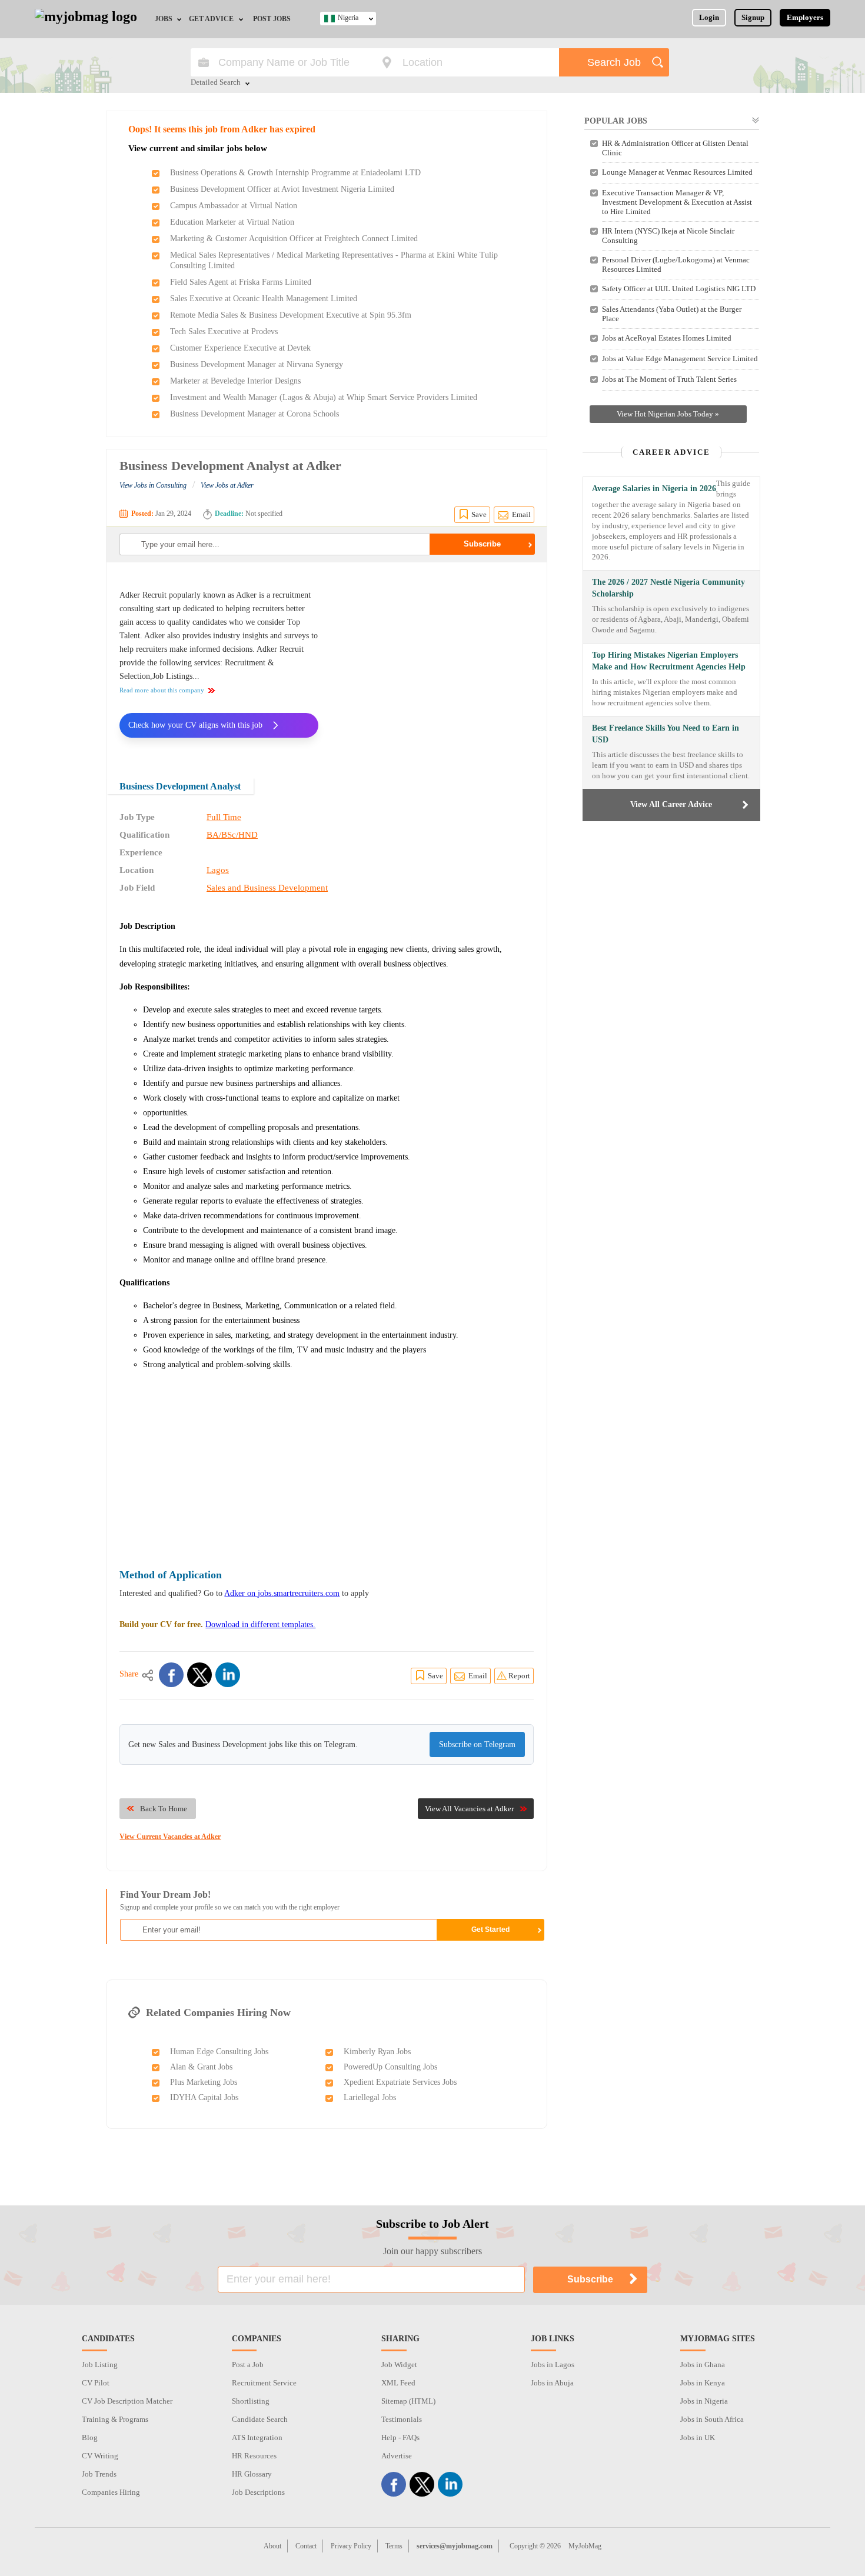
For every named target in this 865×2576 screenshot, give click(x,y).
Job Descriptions (258, 2492)
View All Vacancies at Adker (469, 1809)
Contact (306, 2546)
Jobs (164, 19)
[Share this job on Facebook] (171, 1675)
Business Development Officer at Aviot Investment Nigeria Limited (282, 189)
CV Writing (100, 2456)
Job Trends (99, 2474)
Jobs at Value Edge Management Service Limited (680, 359)
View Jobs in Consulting (153, 485)
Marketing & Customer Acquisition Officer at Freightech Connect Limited (294, 239)
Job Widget (399, 2365)
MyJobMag (585, 2546)
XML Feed (398, 2383)
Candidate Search (260, 2419)
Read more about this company (162, 690)
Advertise (397, 2456)
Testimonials (402, 2419)
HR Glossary (252, 2474)
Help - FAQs (400, 2437)
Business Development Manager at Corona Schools (254, 414)
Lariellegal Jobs (370, 2097)
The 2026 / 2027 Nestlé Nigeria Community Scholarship (668, 588)
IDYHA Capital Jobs (204, 2097)
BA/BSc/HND (232, 835)
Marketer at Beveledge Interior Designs (235, 381)
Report (519, 1676)
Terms (394, 2546)
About (272, 2546)
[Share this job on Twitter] (199, 1675)
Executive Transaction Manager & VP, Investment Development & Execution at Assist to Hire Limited (677, 202)
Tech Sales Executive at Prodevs (224, 331)
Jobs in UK (698, 2437)
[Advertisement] (435, 662)
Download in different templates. (260, 1624)
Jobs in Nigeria (704, 2401)
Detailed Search (216, 83)
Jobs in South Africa (712, 2419)
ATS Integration (257, 2437)
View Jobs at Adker (227, 485)
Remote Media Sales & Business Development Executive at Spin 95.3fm (291, 315)
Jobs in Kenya (703, 2383)
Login (709, 17)
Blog (90, 2437)
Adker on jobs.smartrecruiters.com (282, 1593)
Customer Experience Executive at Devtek (240, 348)
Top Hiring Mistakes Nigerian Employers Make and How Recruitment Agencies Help (669, 661)
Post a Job (248, 2365)
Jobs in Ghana (703, 2365)
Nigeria (348, 18)
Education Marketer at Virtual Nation (232, 222)
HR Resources (254, 2456)
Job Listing (100, 2365)
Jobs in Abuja (552, 2383)
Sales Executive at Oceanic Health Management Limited (264, 299)
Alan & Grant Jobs (201, 2067)
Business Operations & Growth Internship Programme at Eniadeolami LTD (295, 173)
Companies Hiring (111, 2492)
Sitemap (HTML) (408, 2401)
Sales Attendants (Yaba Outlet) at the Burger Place (672, 314)
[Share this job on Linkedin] (228, 1675)
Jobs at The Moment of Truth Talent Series (669, 379)
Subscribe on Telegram (477, 1744)
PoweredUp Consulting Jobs (390, 2067)
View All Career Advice (671, 804)
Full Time (224, 817)
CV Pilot (96, 2383)
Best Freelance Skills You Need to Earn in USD (666, 734)
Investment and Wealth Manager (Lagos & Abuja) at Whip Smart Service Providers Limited (324, 397)
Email (521, 514)
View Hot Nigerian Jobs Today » (668, 414)
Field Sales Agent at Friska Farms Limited (241, 282)
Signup (753, 17)
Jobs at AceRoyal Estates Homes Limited (667, 338)
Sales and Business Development (267, 888)
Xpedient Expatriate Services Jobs (400, 2082)
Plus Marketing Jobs (204, 2082)
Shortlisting (251, 2401)
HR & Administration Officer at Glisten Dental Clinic (675, 148)
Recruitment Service (264, 2383)
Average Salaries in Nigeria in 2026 (654, 489)
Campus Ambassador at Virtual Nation (234, 206)
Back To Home (164, 1809)
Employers (805, 17)
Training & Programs (115, 2419)
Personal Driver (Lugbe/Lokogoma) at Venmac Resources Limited (676, 264)
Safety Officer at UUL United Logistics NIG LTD (679, 289)
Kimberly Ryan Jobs (377, 2052)
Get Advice (211, 19)
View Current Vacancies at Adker (170, 1837)
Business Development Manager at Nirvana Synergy (257, 364)
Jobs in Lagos (553, 2365)
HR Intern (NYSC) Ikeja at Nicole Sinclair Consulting (668, 236)
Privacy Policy (351, 2546)
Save (479, 514)
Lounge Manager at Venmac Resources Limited (677, 172)
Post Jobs (272, 19)
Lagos (218, 870)
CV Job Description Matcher (127, 2401)
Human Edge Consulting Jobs (219, 2052)
